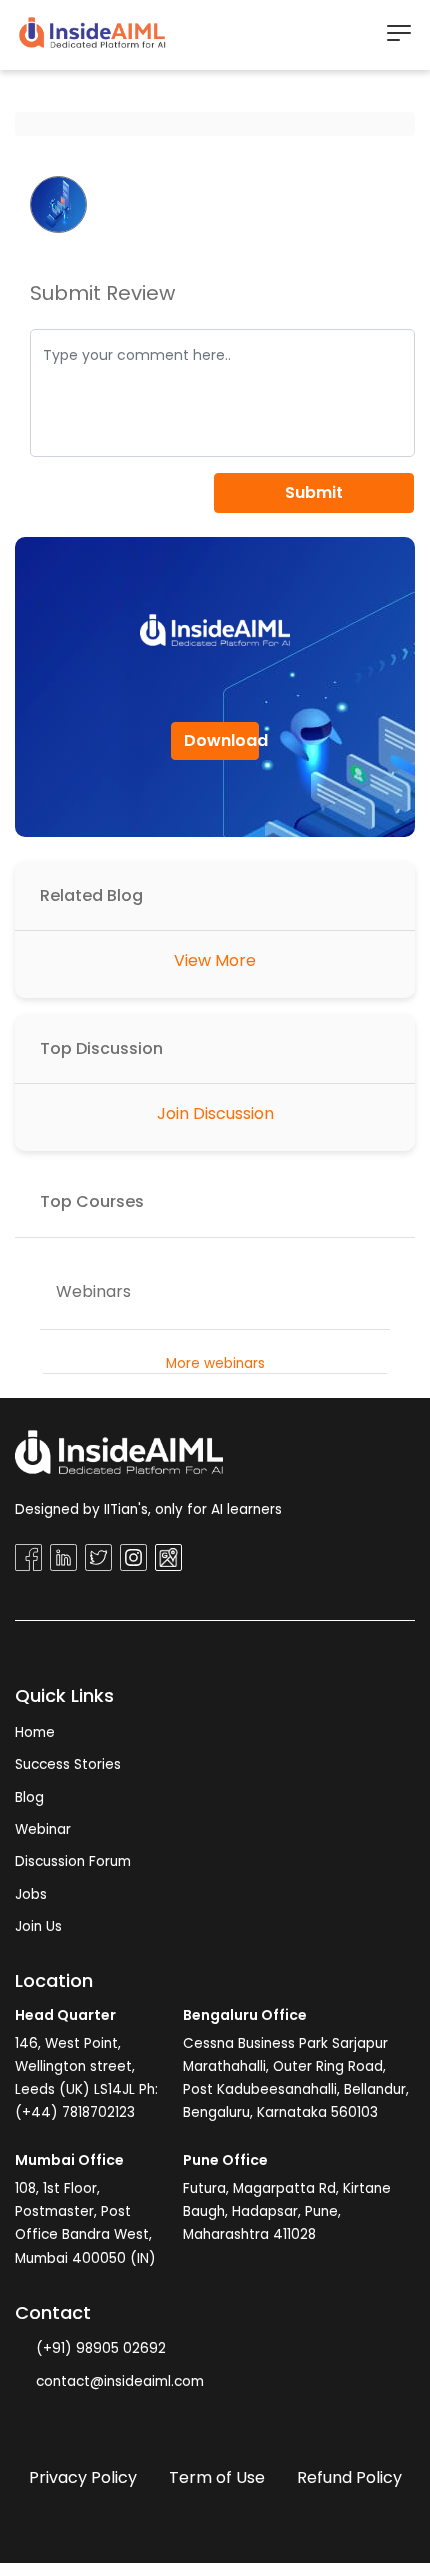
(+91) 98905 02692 (99, 2348)
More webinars (215, 1363)
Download (221, 740)
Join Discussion (215, 1113)
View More (215, 960)
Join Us (38, 1926)
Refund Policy (349, 2477)
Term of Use (217, 2477)
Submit (314, 492)
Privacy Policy (83, 2477)
